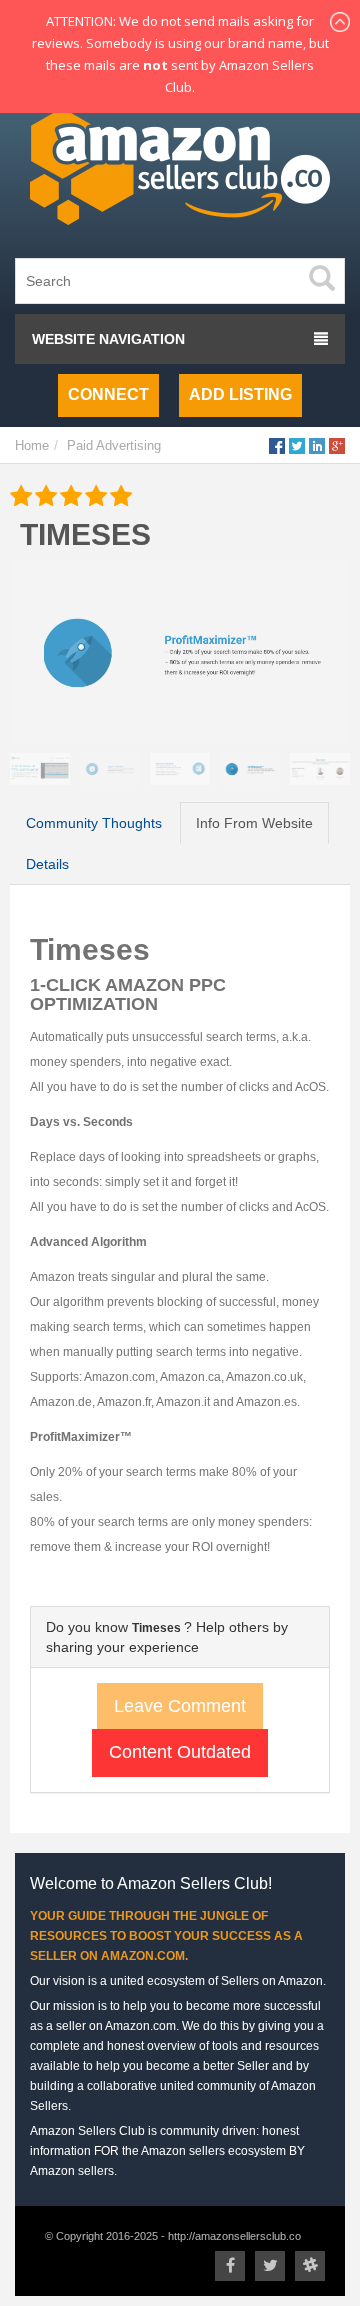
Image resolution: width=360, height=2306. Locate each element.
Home (32, 445)
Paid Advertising (114, 445)
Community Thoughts (94, 823)
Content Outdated (180, 1752)
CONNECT (108, 394)
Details (47, 864)
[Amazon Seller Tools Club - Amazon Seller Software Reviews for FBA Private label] (180, 171)
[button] (314, 707)
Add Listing (240, 394)
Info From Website (254, 823)
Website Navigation (108, 339)
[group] (180, 651)
